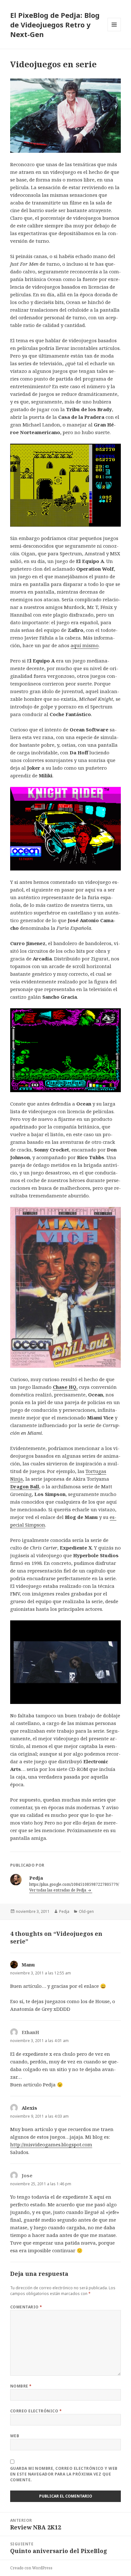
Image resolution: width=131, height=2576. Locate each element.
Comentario (26, 2307)
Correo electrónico (36, 2411)
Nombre (21, 2386)
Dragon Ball (25, 1486)
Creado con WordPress (31, 2568)
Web (15, 2436)
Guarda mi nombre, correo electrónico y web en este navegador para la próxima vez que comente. (64, 2474)
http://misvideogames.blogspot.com (51, 2144)
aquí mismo (85, 645)
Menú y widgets (114, 31)
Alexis (29, 2108)
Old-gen (86, 1911)
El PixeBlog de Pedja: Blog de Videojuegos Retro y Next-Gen (55, 25)
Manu (28, 1965)
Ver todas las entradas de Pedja (58, 1890)
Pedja (64, 1911)
